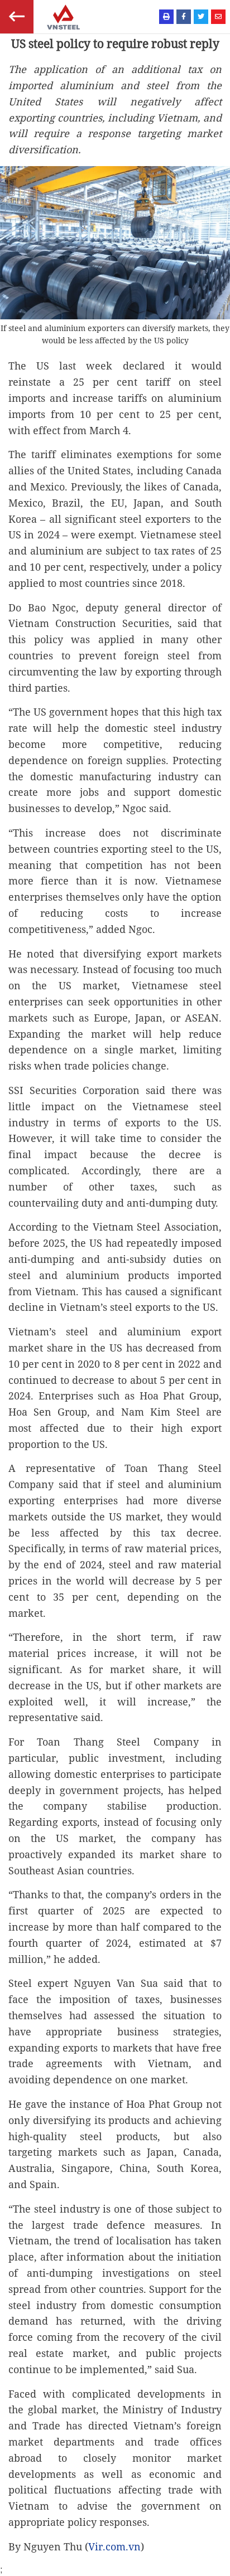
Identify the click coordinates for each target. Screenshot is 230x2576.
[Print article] (166, 17)
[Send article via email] (218, 17)
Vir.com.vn (114, 2546)
